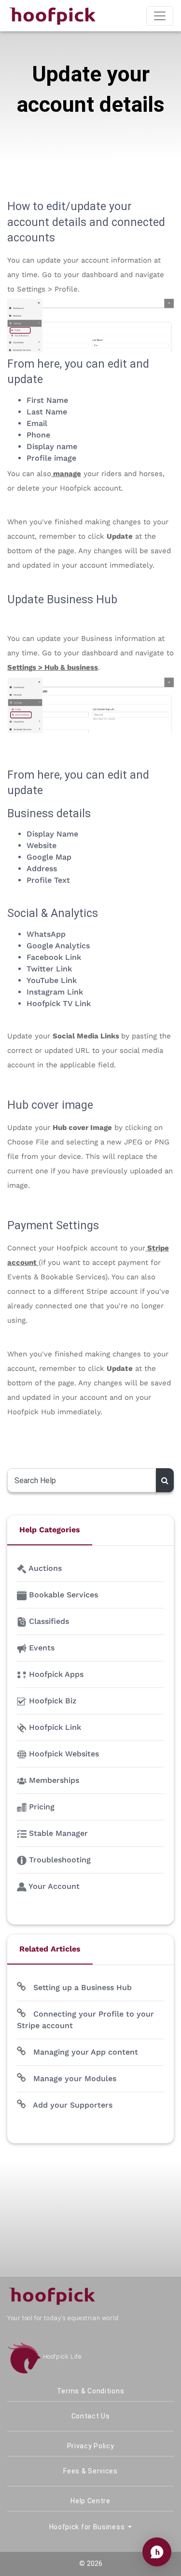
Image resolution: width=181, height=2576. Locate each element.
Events (41, 1648)
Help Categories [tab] (50, 1530)
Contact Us (91, 2416)
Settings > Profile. (48, 289)
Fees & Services (90, 2471)
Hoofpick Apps (55, 1674)
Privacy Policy (91, 2446)
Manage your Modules (74, 2078)
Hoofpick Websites (63, 1754)
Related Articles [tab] (50, 1949)
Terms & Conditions (91, 2391)
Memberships (53, 1780)
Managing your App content (84, 2052)
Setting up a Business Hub (81, 1987)
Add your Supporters (72, 2105)
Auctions (44, 1568)
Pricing (41, 1807)
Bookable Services (62, 1595)
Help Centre (90, 2501)
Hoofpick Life (61, 2357)
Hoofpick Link (54, 1727)
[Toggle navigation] (160, 16)
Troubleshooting (59, 1860)
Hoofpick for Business (88, 2527)
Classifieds (48, 1621)
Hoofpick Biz (51, 1701)
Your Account (53, 1886)
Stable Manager (57, 1833)
